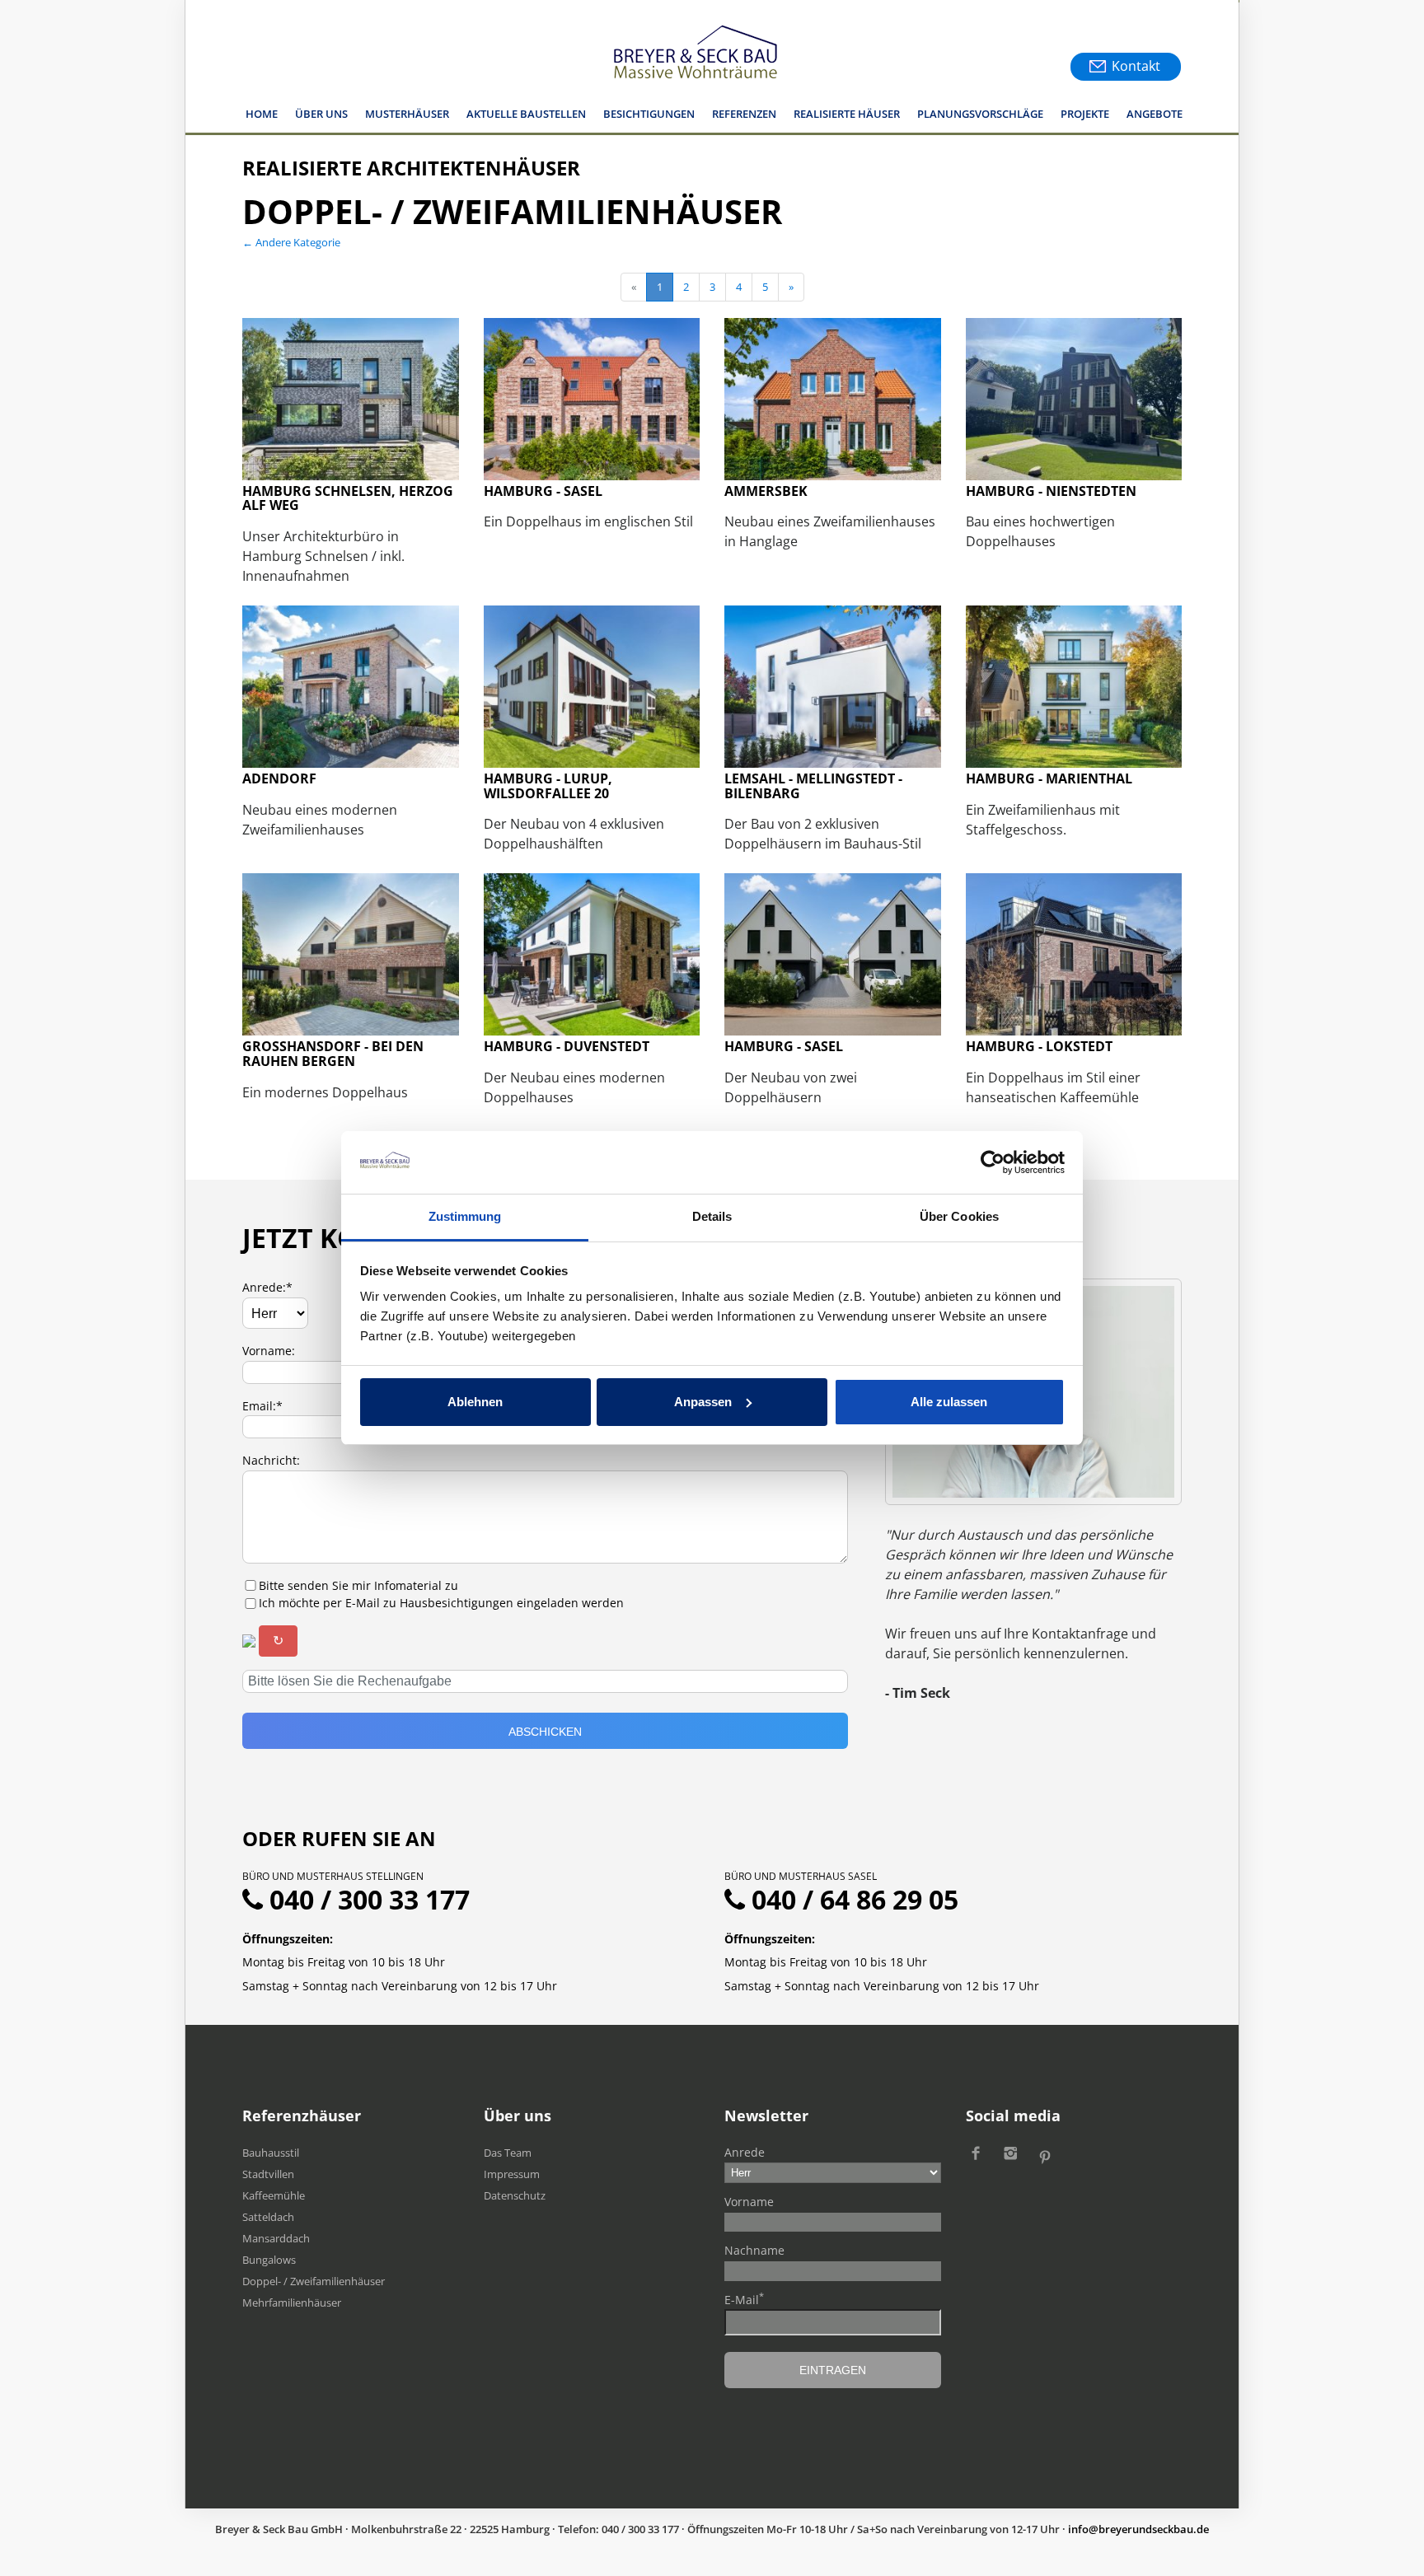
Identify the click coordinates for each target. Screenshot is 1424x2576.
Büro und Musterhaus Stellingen (333, 1876)
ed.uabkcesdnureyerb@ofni (1138, 2529)
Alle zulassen (949, 1402)
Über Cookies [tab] (959, 1216)
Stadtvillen (268, 2174)
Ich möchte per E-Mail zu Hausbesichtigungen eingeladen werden (441, 1603)
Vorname (749, 2202)
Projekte (1085, 114)
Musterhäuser (407, 114)
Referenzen (744, 114)
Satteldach (268, 2217)
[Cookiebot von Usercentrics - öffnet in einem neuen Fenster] (993, 1162)
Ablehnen (475, 1402)
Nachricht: (271, 1460)
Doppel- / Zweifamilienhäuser (314, 2281)
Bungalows (269, 2260)
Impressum (512, 2174)
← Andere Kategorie (291, 242)
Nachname (754, 2250)
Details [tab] (712, 1216)
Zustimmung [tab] (465, 1216)
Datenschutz (515, 2195)
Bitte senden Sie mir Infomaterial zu (358, 1585)
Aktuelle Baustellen (526, 114)
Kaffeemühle (274, 2195)
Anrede (745, 2152)
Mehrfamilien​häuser (292, 2303)
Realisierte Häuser (847, 114)
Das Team (508, 2153)
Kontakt (1136, 66)
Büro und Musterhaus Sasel (801, 1876)
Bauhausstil (271, 2153)
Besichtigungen (649, 114)
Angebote (1155, 114)
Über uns (321, 114)
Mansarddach (276, 2238)
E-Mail (744, 2299)
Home (262, 114)
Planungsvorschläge (980, 114)
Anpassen (703, 1402)
